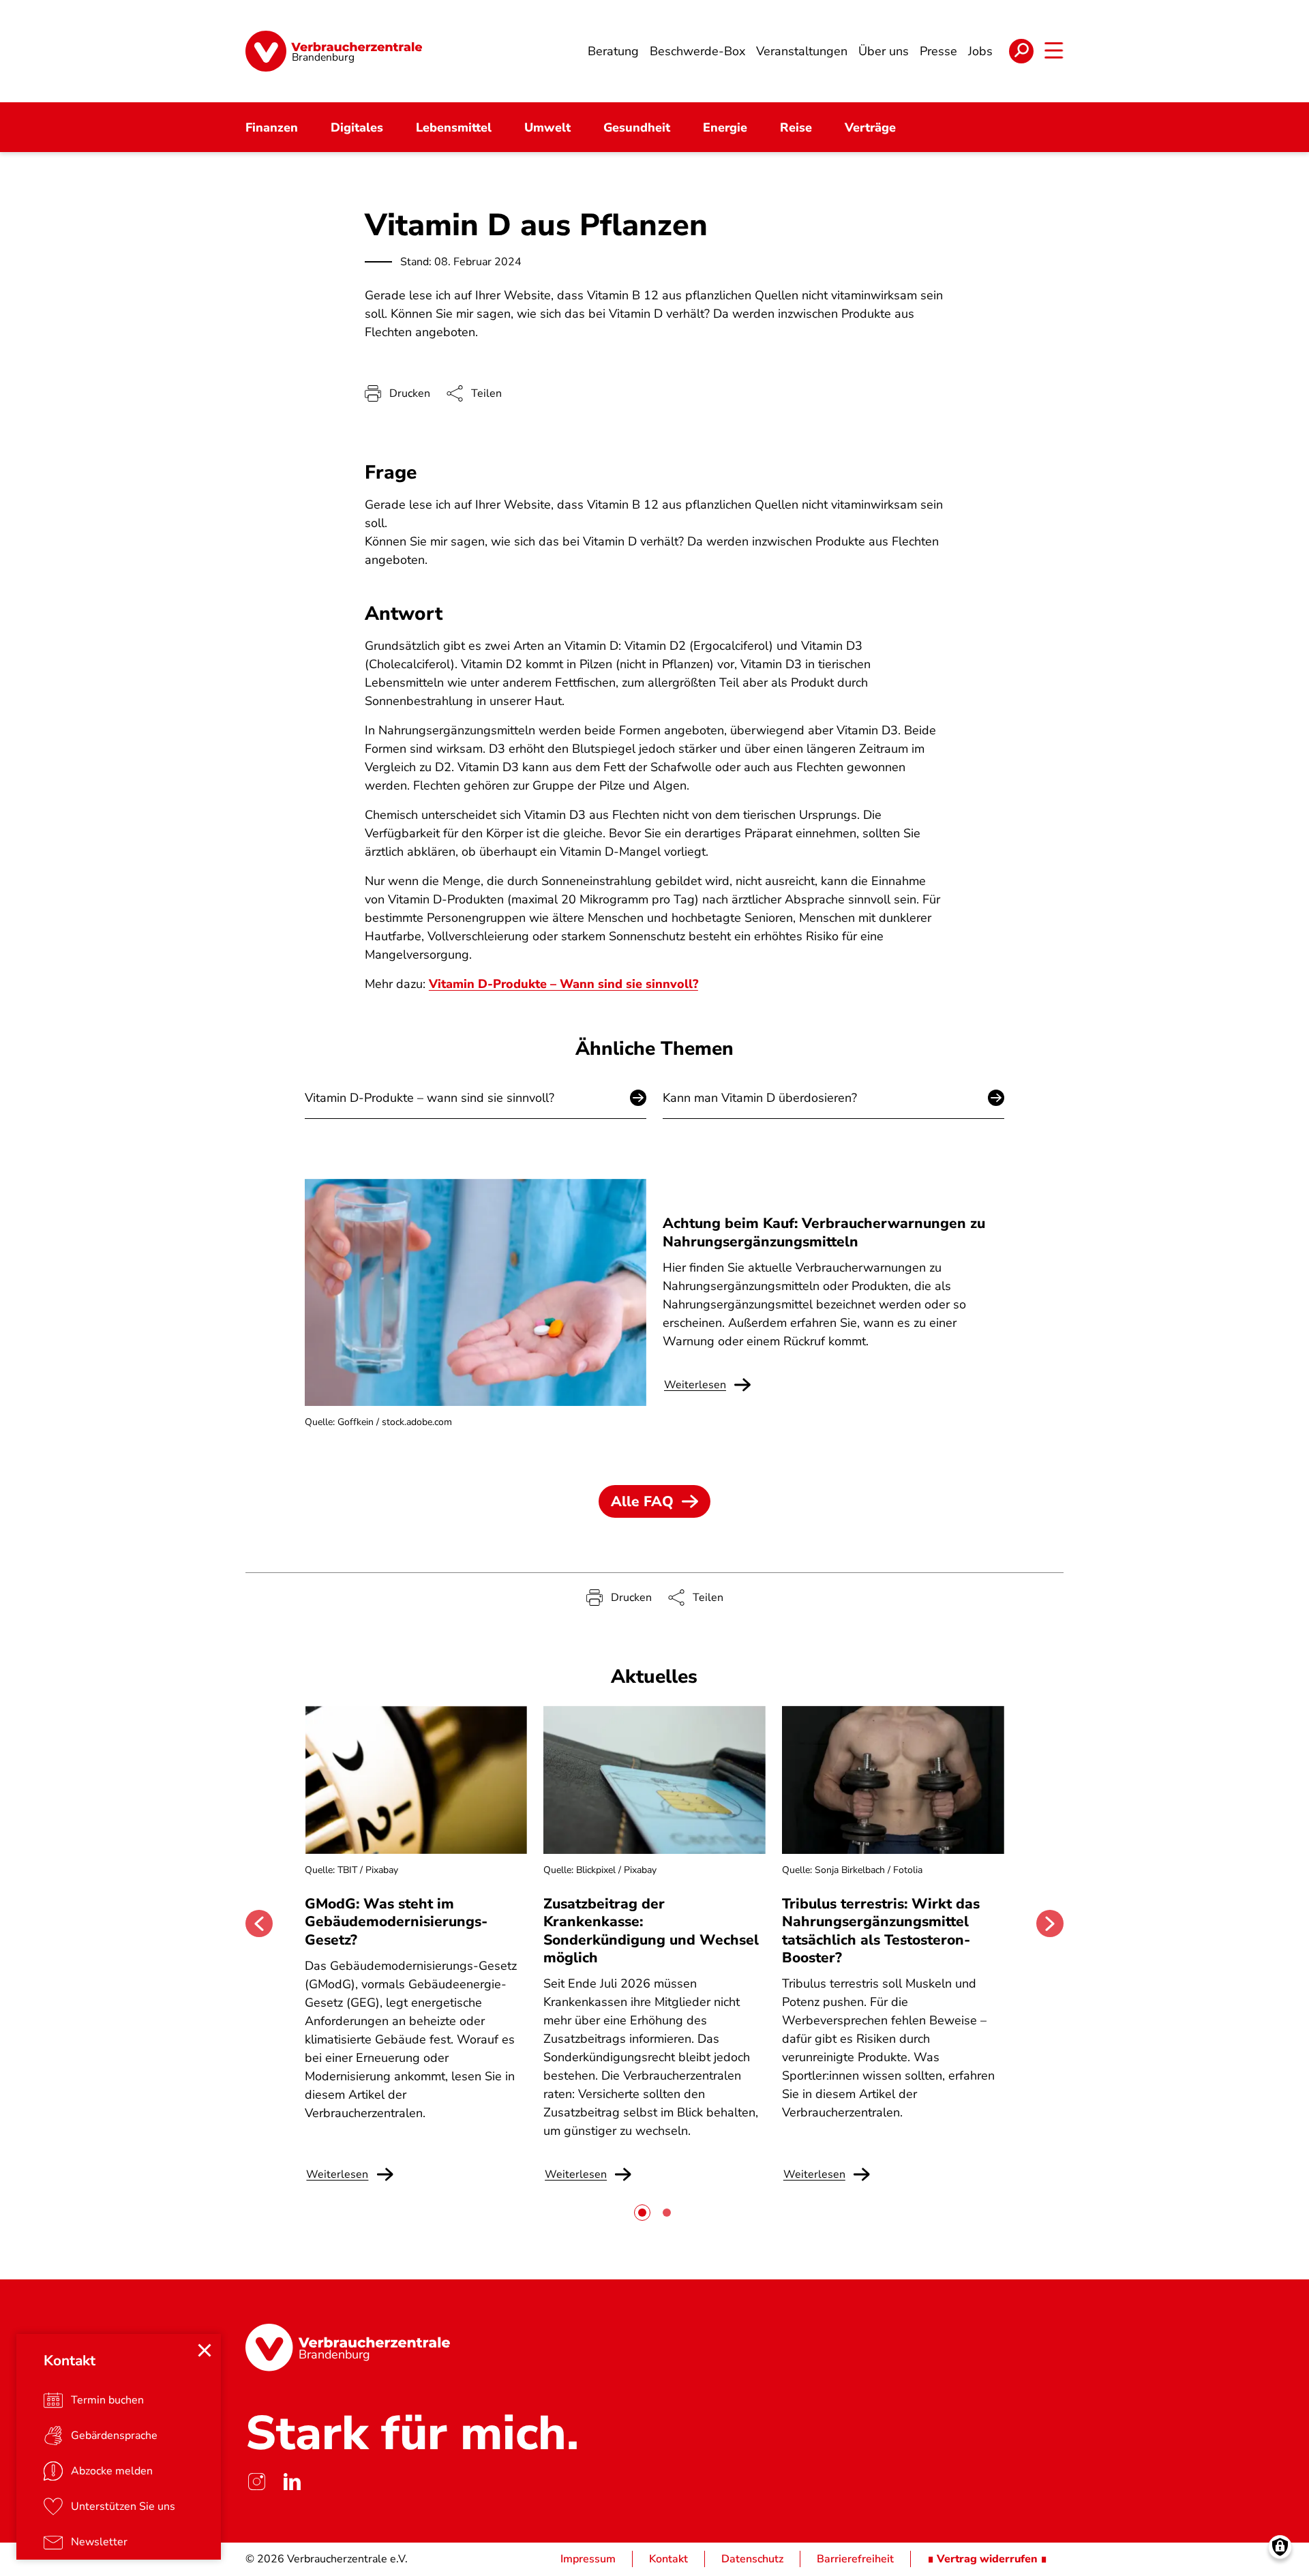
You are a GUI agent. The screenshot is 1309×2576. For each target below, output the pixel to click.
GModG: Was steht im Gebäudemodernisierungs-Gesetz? (396, 1922)
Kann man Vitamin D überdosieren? (760, 1098)
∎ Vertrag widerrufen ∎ (987, 2559)
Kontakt (668, 2559)
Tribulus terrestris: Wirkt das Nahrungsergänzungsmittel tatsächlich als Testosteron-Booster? (881, 1931)
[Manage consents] (1280, 2547)
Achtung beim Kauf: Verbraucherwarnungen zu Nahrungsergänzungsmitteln (824, 1232)
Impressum (588, 2559)
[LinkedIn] (292, 2481)
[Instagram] (256, 2481)
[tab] (642, 2213)
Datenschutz (752, 2559)
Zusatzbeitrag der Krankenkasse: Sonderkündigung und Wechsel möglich (651, 1931)
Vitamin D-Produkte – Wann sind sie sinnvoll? (563, 984)
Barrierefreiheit (855, 2559)
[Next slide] (1050, 1923)
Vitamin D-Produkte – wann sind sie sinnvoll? (430, 1098)
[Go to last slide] (259, 1923)
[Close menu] (205, 2350)
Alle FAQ (642, 1501)
